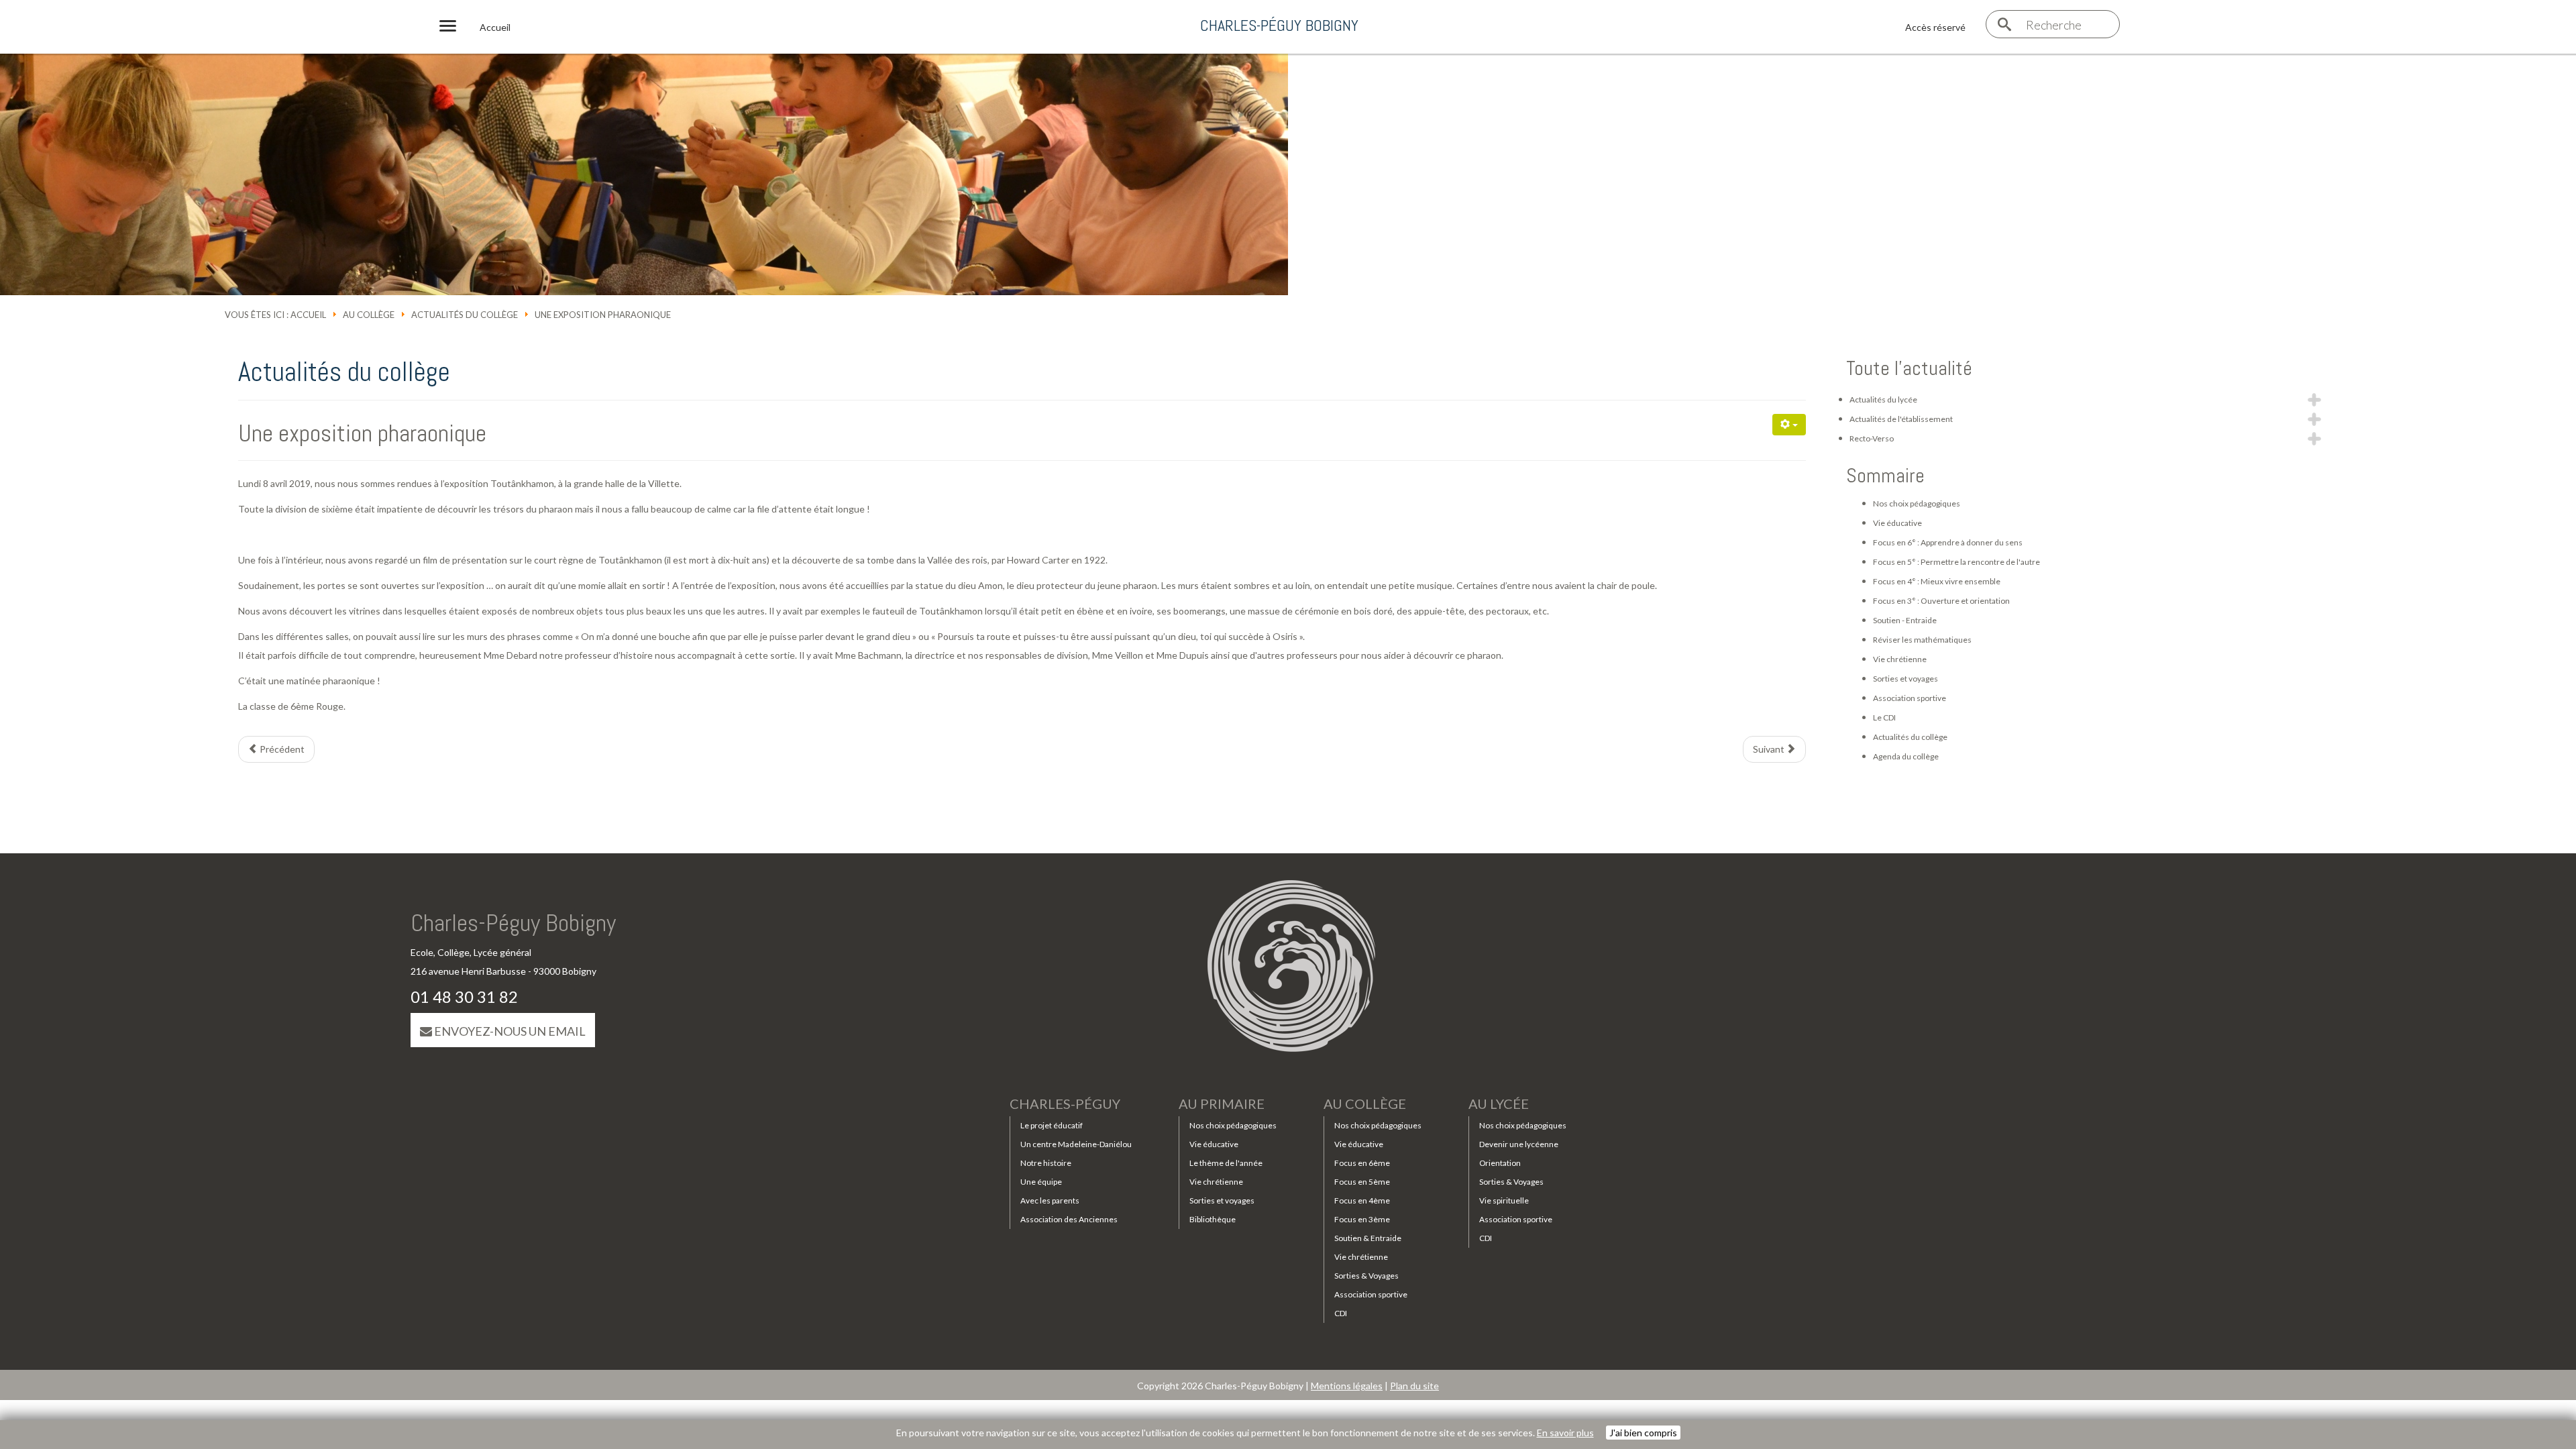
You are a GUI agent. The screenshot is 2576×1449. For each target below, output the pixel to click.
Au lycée (1499, 1104)
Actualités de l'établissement (1901, 419)
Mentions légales (1347, 1386)
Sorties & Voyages (1366, 1276)
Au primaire (1222, 1104)
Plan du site (1414, 1386)
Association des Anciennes (1069, 1219)
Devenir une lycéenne (1519, 1144)
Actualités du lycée (1883, 399)
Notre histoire (1046, 1163)
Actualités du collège (465, 315)
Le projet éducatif (1052, 1125)
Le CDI (1884, 717)
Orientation (1500, 1163)
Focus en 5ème (1362, 1182)
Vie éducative (1897, 523)
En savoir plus (1565, 1433)
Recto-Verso (1872, 438)
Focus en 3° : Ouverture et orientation (1941, 601)
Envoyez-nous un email (509, 1031)
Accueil (308, 315)
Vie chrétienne (1900, 659)
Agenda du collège (1906, 756)
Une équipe (1041, 1182)
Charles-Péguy (1065, 1104)
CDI (1341, 1313)
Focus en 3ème (1362, 1219)
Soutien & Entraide (1368, 1238)
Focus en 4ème (1362, 1200)
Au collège (369, 315)
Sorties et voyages (1906, 679)
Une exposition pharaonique (362, 433)
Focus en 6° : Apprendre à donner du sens (1948, 542)
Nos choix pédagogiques (1917, 503)
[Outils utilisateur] (1789, 425)
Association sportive (1910, 698)
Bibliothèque (1213, 1219)
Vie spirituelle (1504, 1200)
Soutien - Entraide (1905, 620)
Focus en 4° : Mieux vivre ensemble (1937, 581)
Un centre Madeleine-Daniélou (1076, 1144)
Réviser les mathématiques (1922, 640)
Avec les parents (1050, 1200)
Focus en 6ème (1362, 1163)
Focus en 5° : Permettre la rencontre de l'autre (1956, 562)
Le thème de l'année (1226, 1163)
